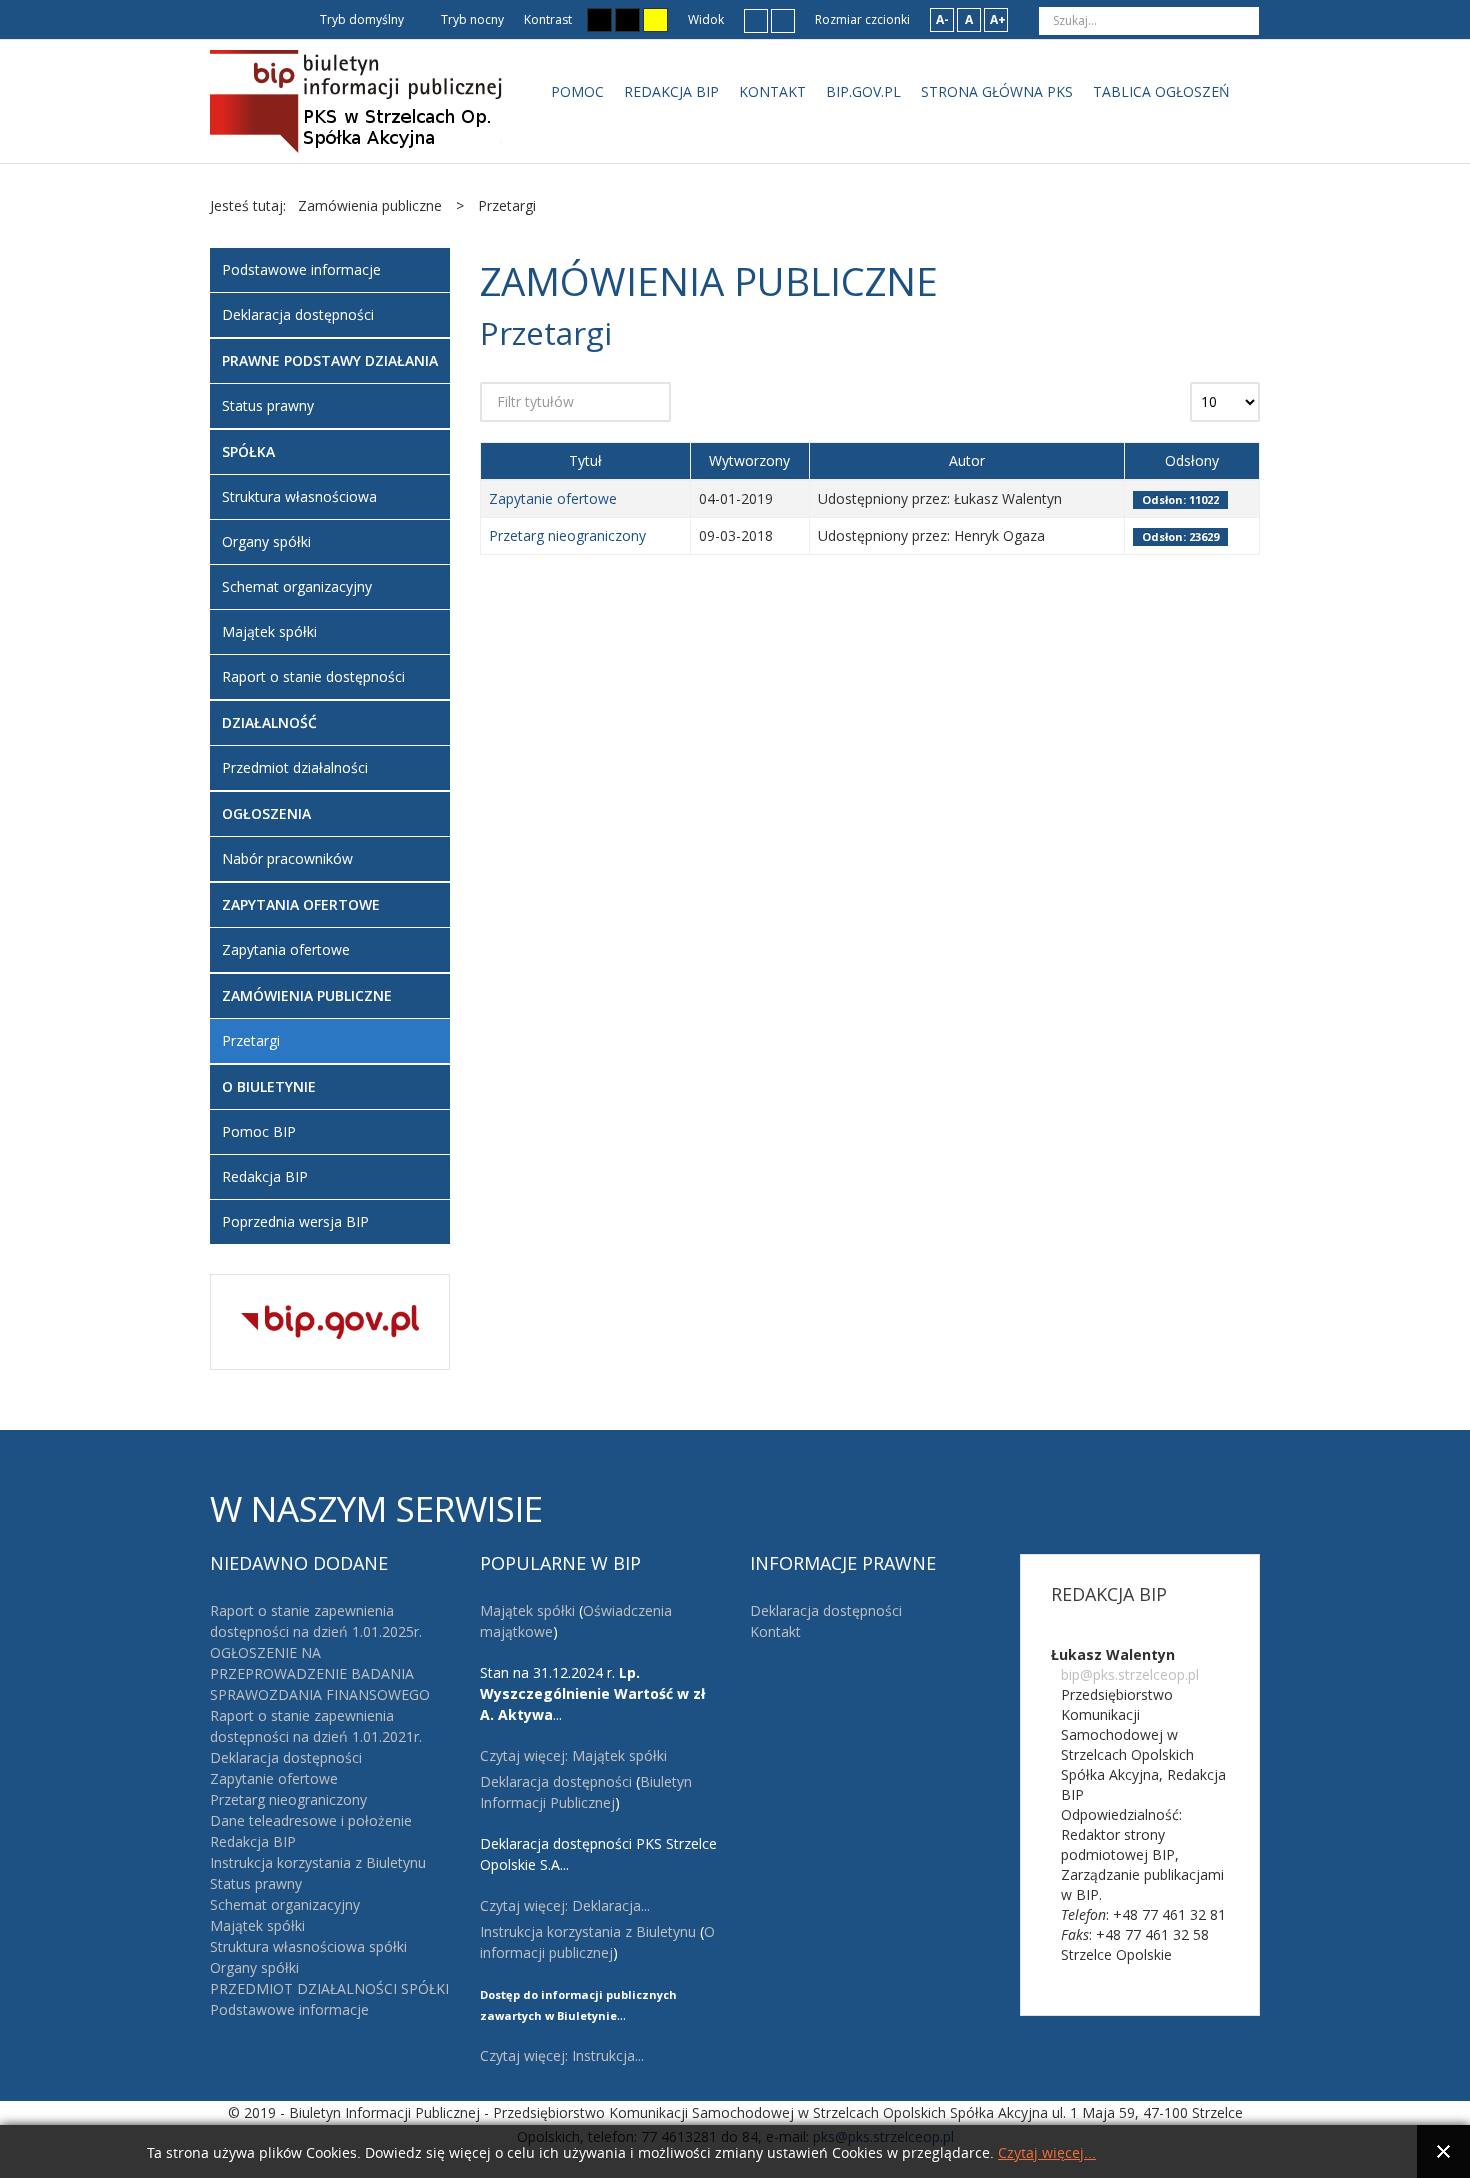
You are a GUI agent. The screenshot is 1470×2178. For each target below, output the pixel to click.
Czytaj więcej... (1047, 2153)
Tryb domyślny (360, 19)
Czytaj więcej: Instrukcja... (562, 2055)
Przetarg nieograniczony (567, 535)
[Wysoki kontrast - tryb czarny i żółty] (627, 20)
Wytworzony (749, 460)
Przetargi (251, 1040)
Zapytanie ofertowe (553, 498)
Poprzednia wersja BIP (295, 1221)
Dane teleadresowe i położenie (311, 1820)
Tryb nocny (471, 19)
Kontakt (775, 1631)
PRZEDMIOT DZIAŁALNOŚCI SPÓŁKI (329, 1988)
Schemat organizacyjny (297, 586)
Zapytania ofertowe (286, 949)
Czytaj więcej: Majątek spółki (573, 1755)
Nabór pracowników (287, 858)
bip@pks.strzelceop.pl (1130, 1674)
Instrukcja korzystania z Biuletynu (318, 1862)
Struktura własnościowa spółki (308, 1946)
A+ (998, 19)
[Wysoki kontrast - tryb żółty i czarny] (655, 20)
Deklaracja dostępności (298, 314)
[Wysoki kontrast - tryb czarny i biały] (599, 20)
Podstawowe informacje (301, 269)
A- (942, 19)
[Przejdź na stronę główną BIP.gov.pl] (330, 1319)
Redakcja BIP (265, 1176)
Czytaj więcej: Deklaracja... (565, 1905)
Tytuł (585, 460)
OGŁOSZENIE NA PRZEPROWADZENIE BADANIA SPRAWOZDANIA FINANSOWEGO (320, 1673)
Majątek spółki (269, 631)
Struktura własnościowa (299, 496)
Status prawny (268, 405)
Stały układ (756, 20)
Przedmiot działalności (295, 767)
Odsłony (1192, 460)
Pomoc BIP (259, 1131)
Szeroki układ (783, 20)
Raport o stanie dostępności (313, 676)
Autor (967, 460)
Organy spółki (266, 541)
